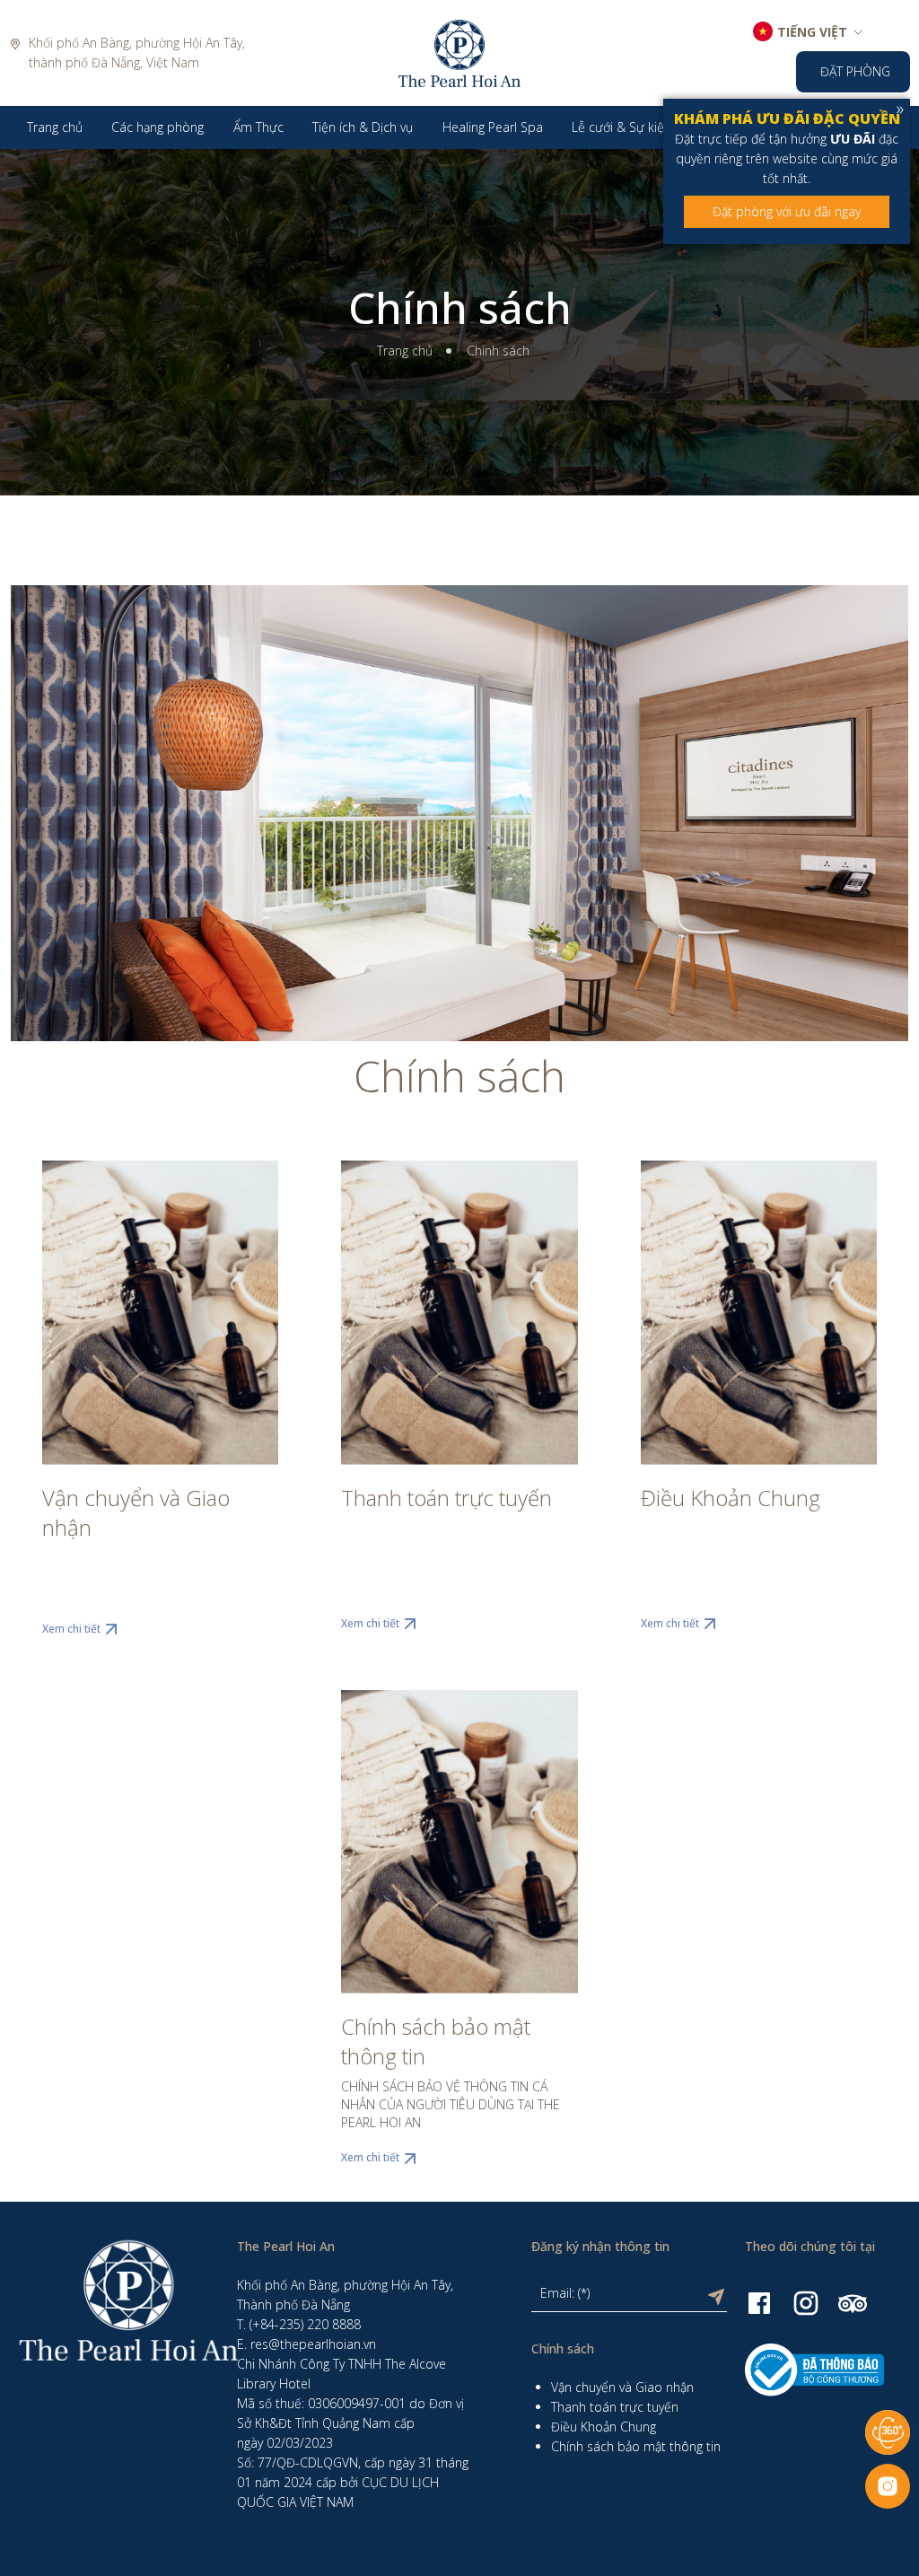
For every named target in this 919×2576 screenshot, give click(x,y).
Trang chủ (405, 350)
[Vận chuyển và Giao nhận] (160, 1313)
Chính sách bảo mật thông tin (436, 2041)
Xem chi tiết (71, 1629)
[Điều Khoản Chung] (759, 1313)
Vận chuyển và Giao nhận (136, 1512)
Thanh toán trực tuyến (446, 1498)
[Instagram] (806, 2302)
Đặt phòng (855, 71)
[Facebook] (759, 2302)
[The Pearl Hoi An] (459, 52)
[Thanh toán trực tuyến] (459, 1313)
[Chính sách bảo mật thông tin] (459, 1842)
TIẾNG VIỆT (812, 32)
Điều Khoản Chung (731, 1498)
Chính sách (460, 308)
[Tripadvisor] (853, 2302)
